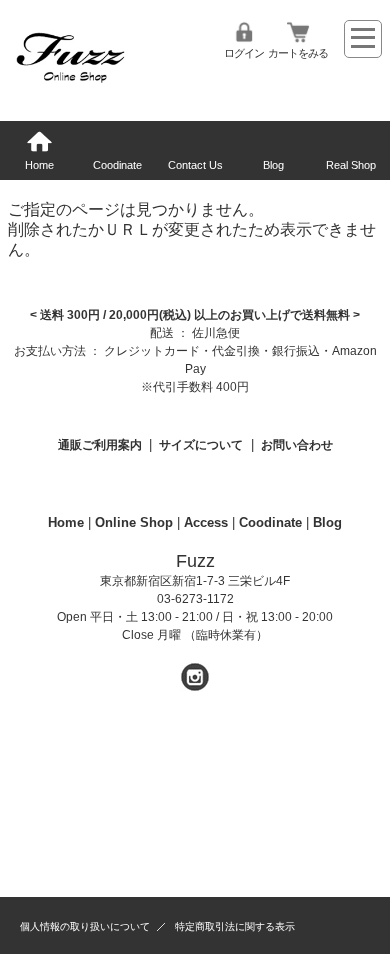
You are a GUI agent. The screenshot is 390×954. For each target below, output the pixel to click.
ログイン (244, 53)
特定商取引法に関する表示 (235, 926)
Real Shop (351, 165)
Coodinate (117, 165)
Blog (273, 165)
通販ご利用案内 (100, 445)
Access (206, 522)
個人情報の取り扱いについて (85, 926)
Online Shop (134, 522)
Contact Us (195, 165)
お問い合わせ (297, 445)
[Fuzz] (70, 85)
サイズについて (201, 445)
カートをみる (298, 53)
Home (39, 165)
